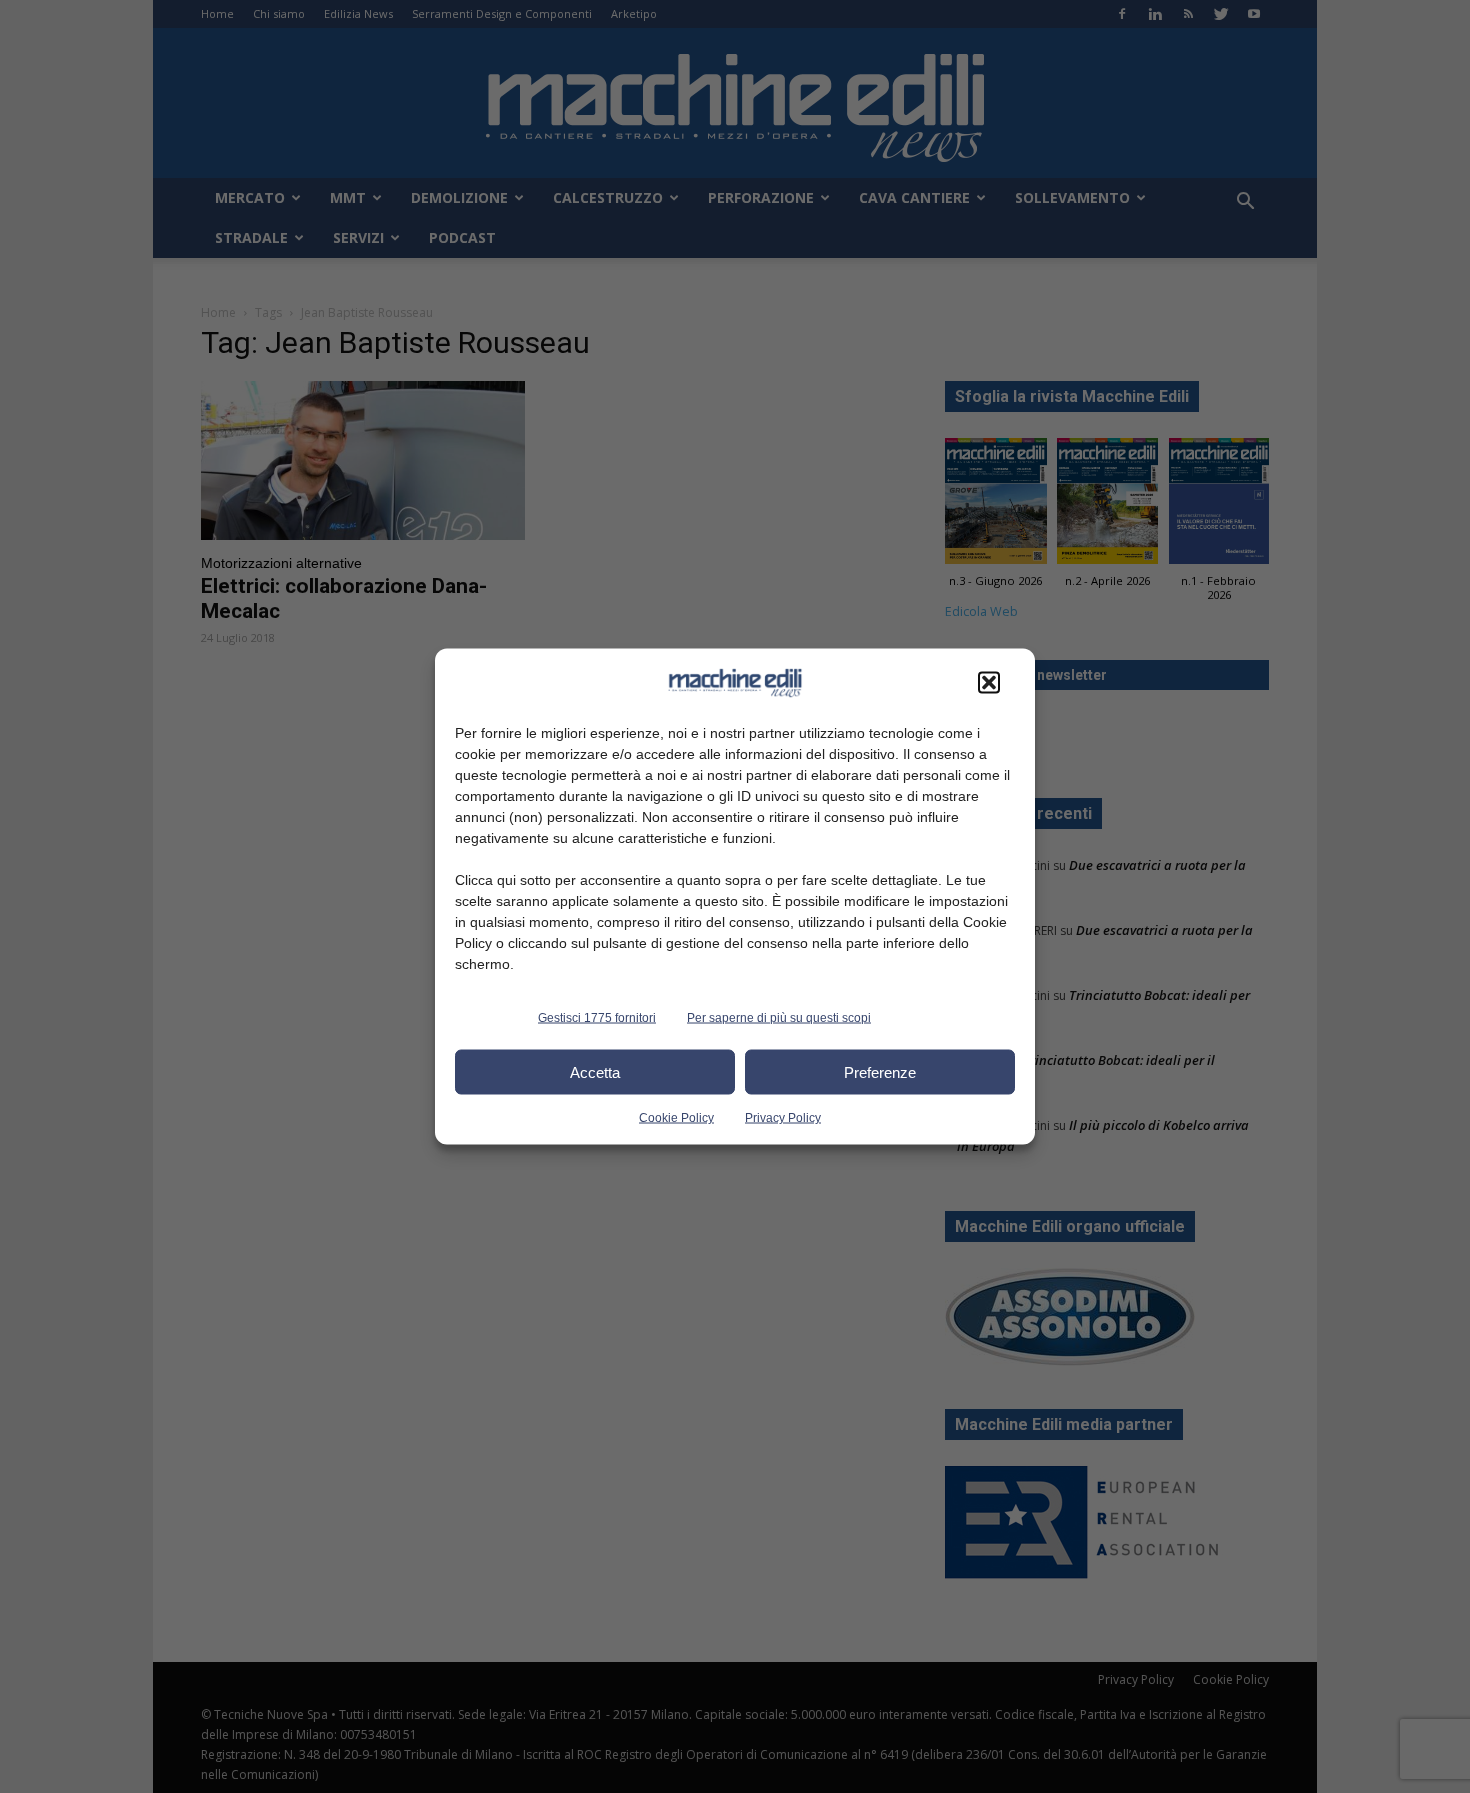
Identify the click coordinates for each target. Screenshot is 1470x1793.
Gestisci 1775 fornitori (597, 1018)
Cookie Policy (676, 1118)
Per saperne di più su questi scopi (779, 1018)
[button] (989, 683)
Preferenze (880, 1071)
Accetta (595, 1071)
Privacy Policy (783, 1118)
